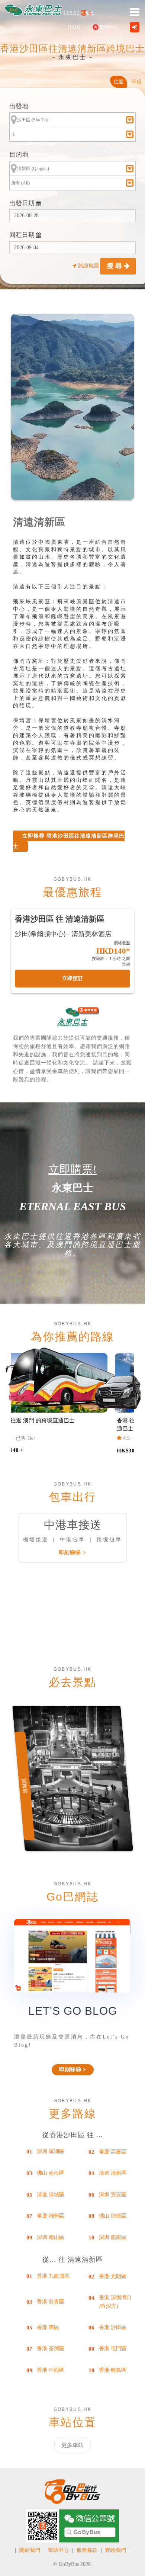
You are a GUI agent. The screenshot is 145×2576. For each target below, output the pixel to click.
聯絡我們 (116, 2550)
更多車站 (72, 2445)
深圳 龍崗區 (113, 2237)
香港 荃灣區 (51, 2349)
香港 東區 (48, 2327)
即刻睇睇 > (72, 1553)
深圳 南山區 (51, 2237)
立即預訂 (72, 978)
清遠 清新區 (113, 2173)
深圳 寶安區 (113, 2195)
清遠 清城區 (51, 2195)
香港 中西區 (51, 2370)
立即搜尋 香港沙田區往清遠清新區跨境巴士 (69, 841)
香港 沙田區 (113, 2327)
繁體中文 (109, 27)
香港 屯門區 (113, 2349)
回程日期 (23, 235)
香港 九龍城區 (53, 2276)
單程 (136, 82)
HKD (74, 27)
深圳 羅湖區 (51, 2151)
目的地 (19, 155)
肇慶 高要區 (113, 2152)
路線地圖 (88, 266)
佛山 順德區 (113, 2216)
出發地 (19, 106)
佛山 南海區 (51, 2173)
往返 (119, 82)
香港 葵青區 (51, 2302)
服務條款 (87, 2550)
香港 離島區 (113, 2370)
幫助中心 (58, 2550)
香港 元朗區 (113, 2276)
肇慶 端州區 (51, 2216)
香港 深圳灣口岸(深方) (115, 2302)
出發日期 (23, 203)
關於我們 (30, 2550)
